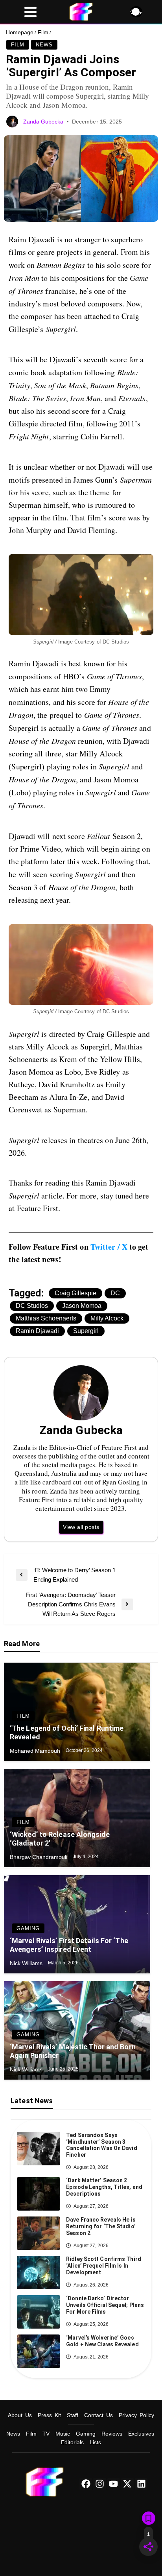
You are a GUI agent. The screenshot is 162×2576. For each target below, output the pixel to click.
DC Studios (32, 1306)
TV (46, 2434)
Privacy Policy (136, 2415)
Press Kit (49, 2415)
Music (63, 2434)
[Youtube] (114, 2484)
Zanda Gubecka (44, 122)
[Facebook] (86, 2484)
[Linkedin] (141, 2484)
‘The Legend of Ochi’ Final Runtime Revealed (67, 1732)
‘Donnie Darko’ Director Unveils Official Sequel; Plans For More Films (105, 2305)
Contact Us (98, 2415)
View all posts (81, 1527)
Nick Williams (27, 1963)
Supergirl (86, 1331)
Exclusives (141, 2434)
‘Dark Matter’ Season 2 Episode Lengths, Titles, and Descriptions (104, 2187)
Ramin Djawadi (37, 1331)
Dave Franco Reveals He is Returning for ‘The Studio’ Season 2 (101, 2226)
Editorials (72, 2442)
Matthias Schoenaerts (46, 1318)
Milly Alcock (107, 1318)
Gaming (28, 1928)
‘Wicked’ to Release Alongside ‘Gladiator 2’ (60, 1839)
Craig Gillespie (75, 1293)
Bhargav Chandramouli (39, 1857)
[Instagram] (99, 2484)
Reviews (112, 2434)
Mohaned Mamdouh (36, 1751)
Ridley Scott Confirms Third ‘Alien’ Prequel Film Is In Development (104, 2266)
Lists (95, 2442)
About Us (20, 2415)
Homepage (20, 32)
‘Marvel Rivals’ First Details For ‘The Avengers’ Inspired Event (69, 1945)
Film (43, 32)
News (44, 45)
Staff (73, 2415)
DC (115, 1293)
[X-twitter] (127, 2484)
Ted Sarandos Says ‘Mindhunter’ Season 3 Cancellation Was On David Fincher (102, 2145)
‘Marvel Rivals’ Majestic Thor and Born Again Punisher (73, 2051)
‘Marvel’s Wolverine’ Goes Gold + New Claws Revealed (102, 2341)
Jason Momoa (82, 1306)
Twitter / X (109, 1247)
